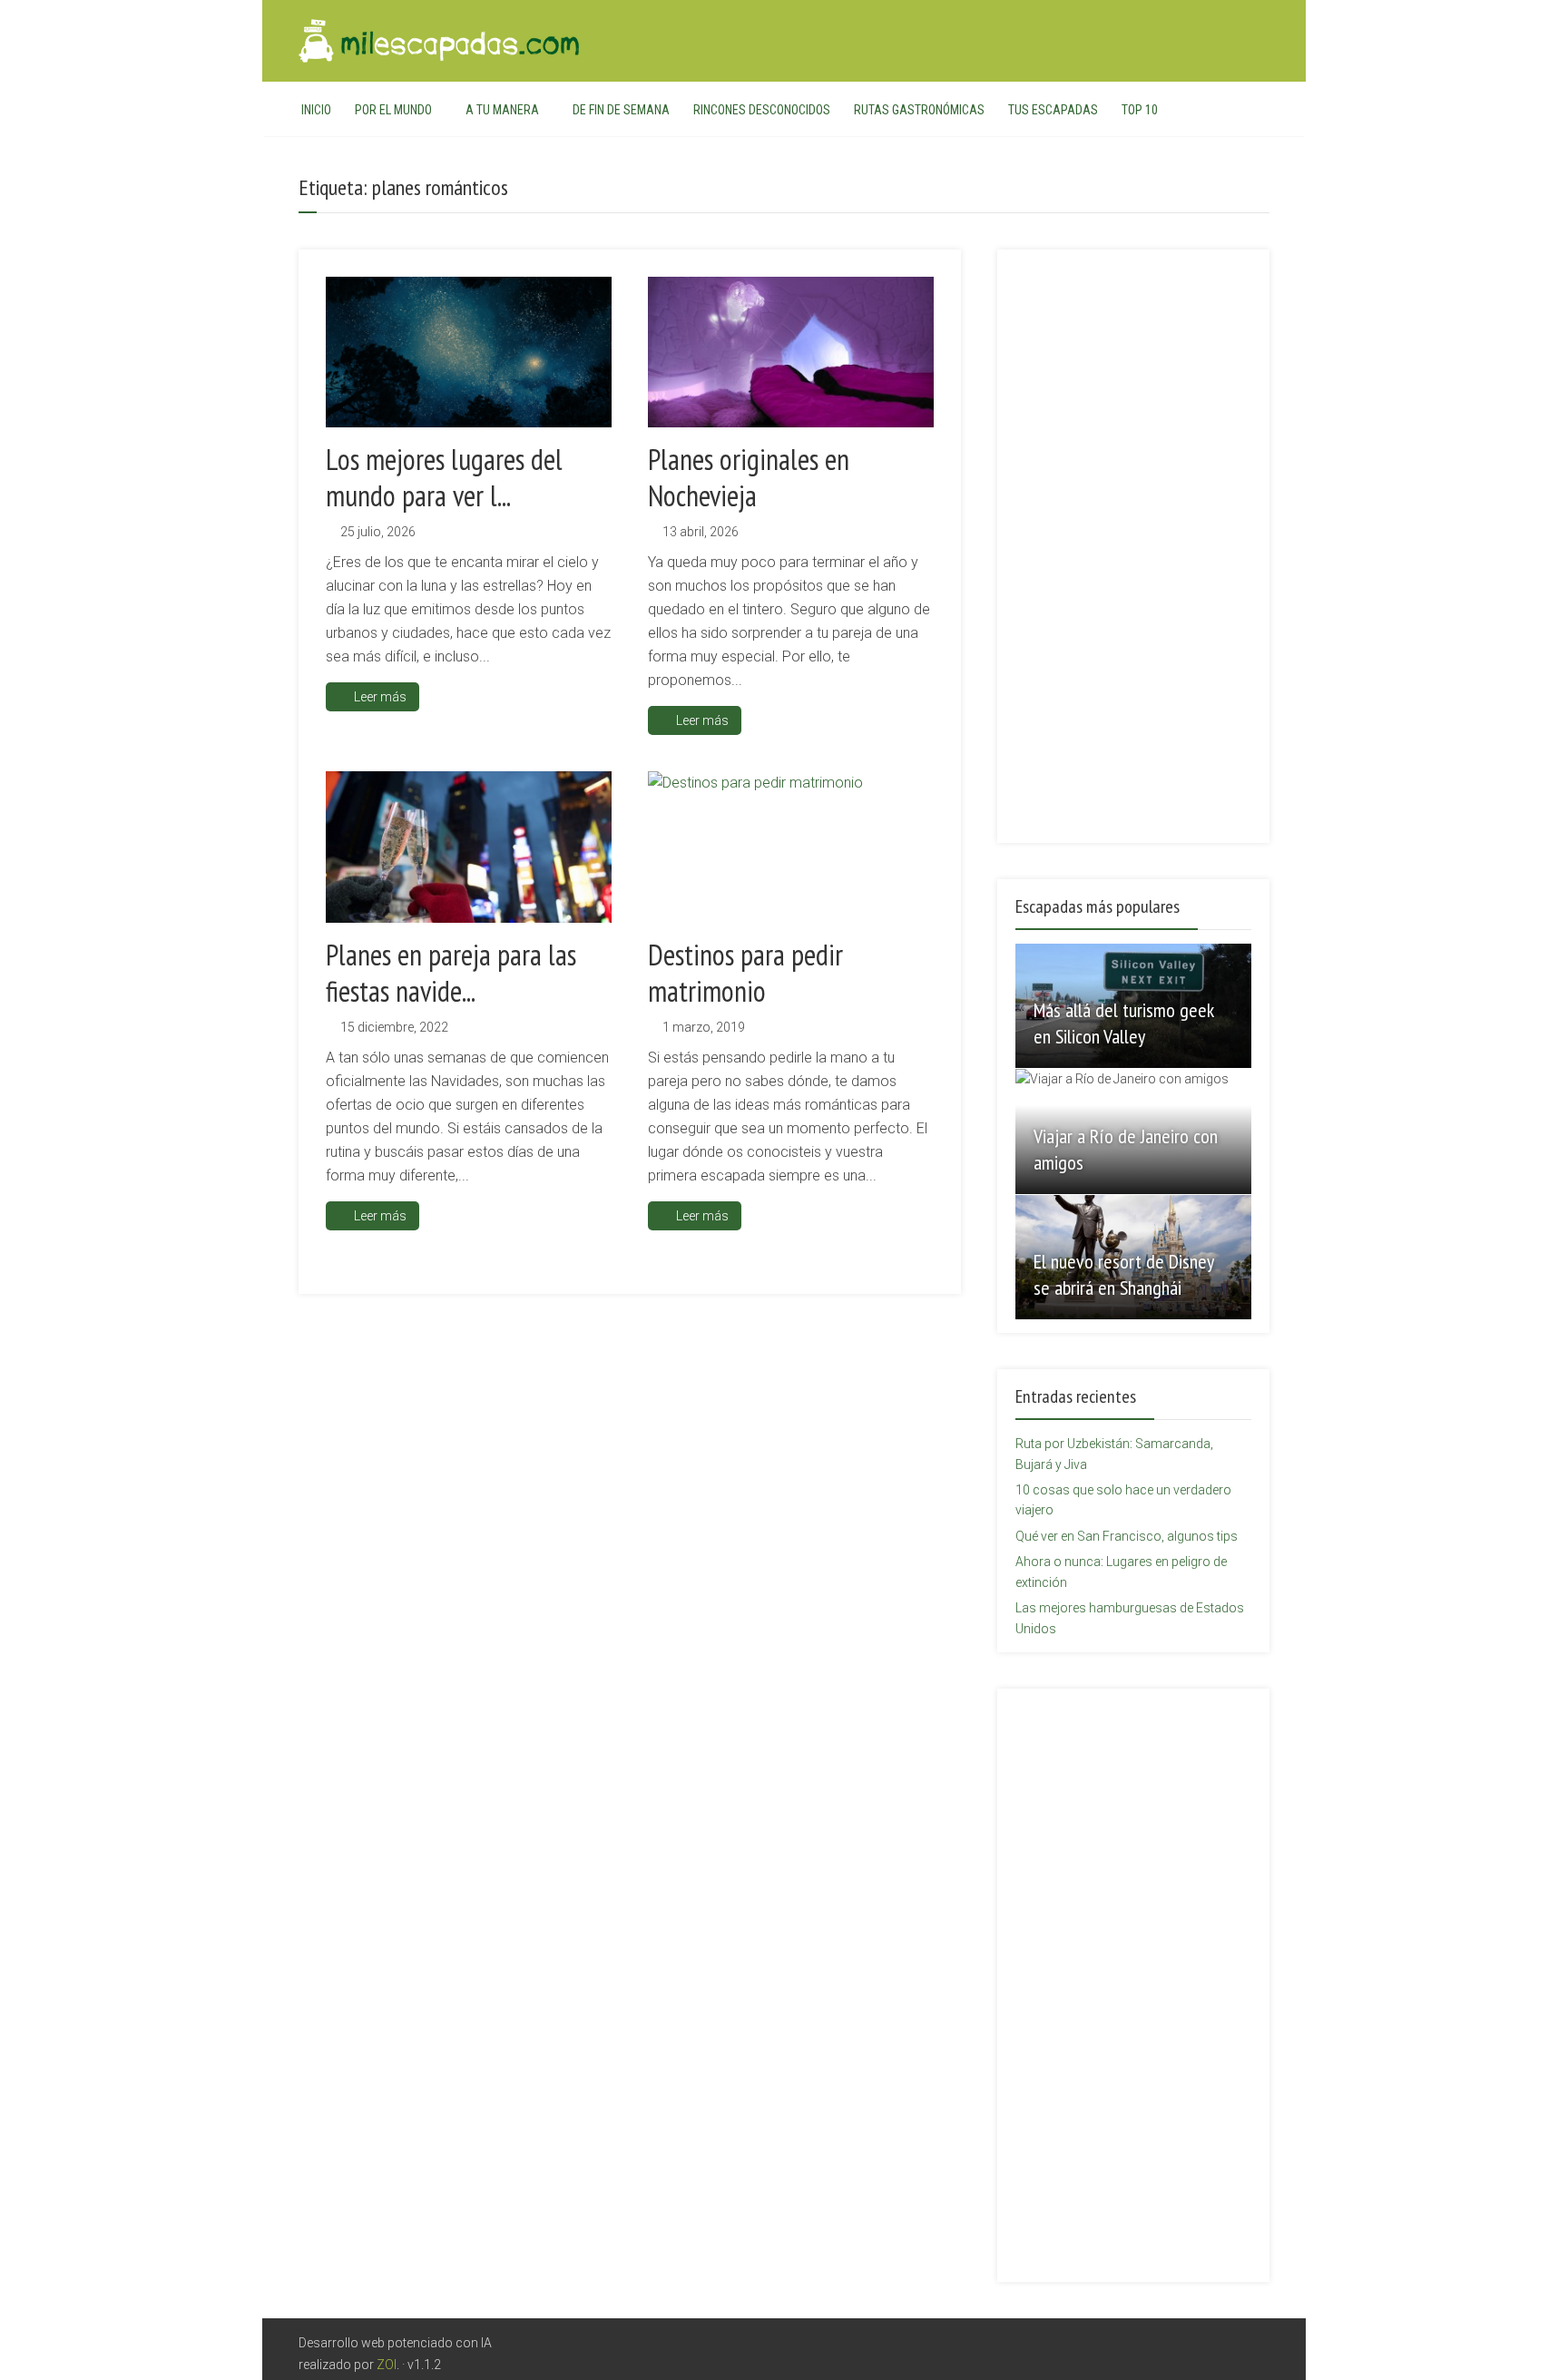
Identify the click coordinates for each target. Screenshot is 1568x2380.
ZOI (387, 2365)
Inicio (316, 110)
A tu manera (502, 110)
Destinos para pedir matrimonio (745, 973)
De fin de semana (621, 110)
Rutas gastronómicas (919, 110)
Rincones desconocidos (762, 110)
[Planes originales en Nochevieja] (791, 352)
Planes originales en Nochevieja (749, 477)
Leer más (380, 697)
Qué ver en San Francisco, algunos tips (1127, 1536)
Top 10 (1140, 110)
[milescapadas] (440, 39)
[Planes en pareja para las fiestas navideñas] (469, 847)
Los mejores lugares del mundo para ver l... (444, 477)
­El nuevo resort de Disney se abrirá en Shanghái (1123, 1274)
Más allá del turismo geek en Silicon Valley (1123, 1023)
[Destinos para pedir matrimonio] (791, 847)
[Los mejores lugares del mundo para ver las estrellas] (469, 352)
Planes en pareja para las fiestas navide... (451, 973)
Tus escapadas (1053, 110)
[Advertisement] (1133, 535)
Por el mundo (393, 110)
